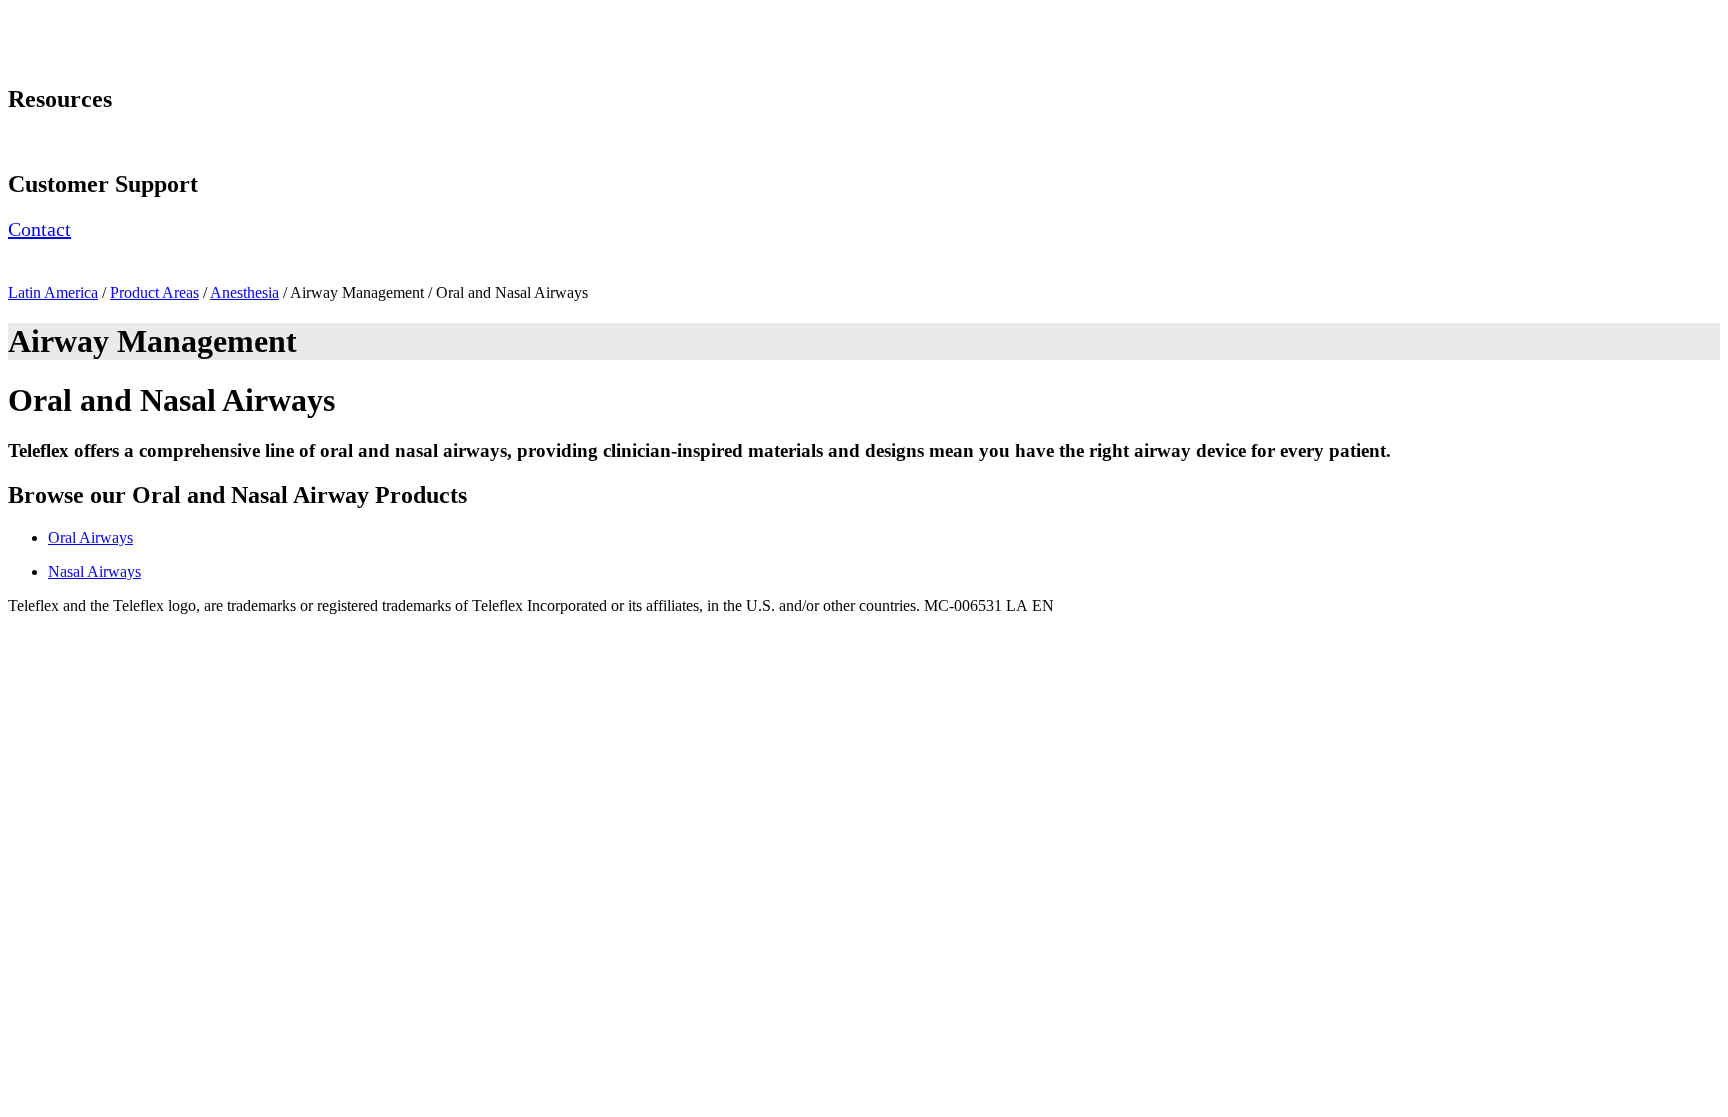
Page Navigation (60, 16)
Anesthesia (244, 292)
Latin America (53, 292)
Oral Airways (90, 537)
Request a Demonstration (87, 141)
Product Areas (154, 292)
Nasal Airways (94, 571)
